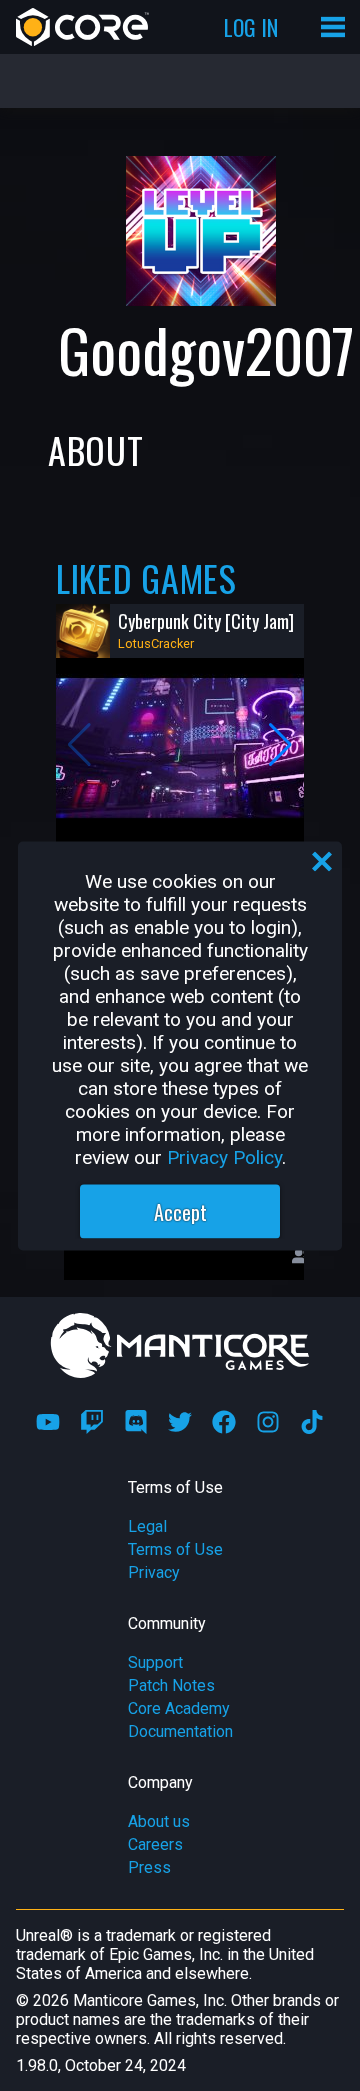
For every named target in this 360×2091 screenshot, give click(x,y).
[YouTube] (48, 1422)
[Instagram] (268, 1422)
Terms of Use (175, 1549)
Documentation (180, 1731)
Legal (147, 1526)
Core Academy (179, 1708)
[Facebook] (224, 1422)
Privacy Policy (224, 1156)
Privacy (154, 1572)
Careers (155, 1844)
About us (159, 1821)
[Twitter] (180, 1422)
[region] (180, 1045)
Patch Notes (171, 1685)
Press (149, 1867)
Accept (180, 1211)
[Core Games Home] (82, 27)
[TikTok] (312, 1422)
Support (155, 1662)
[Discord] (136, 1422)
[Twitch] (92, 1422)
